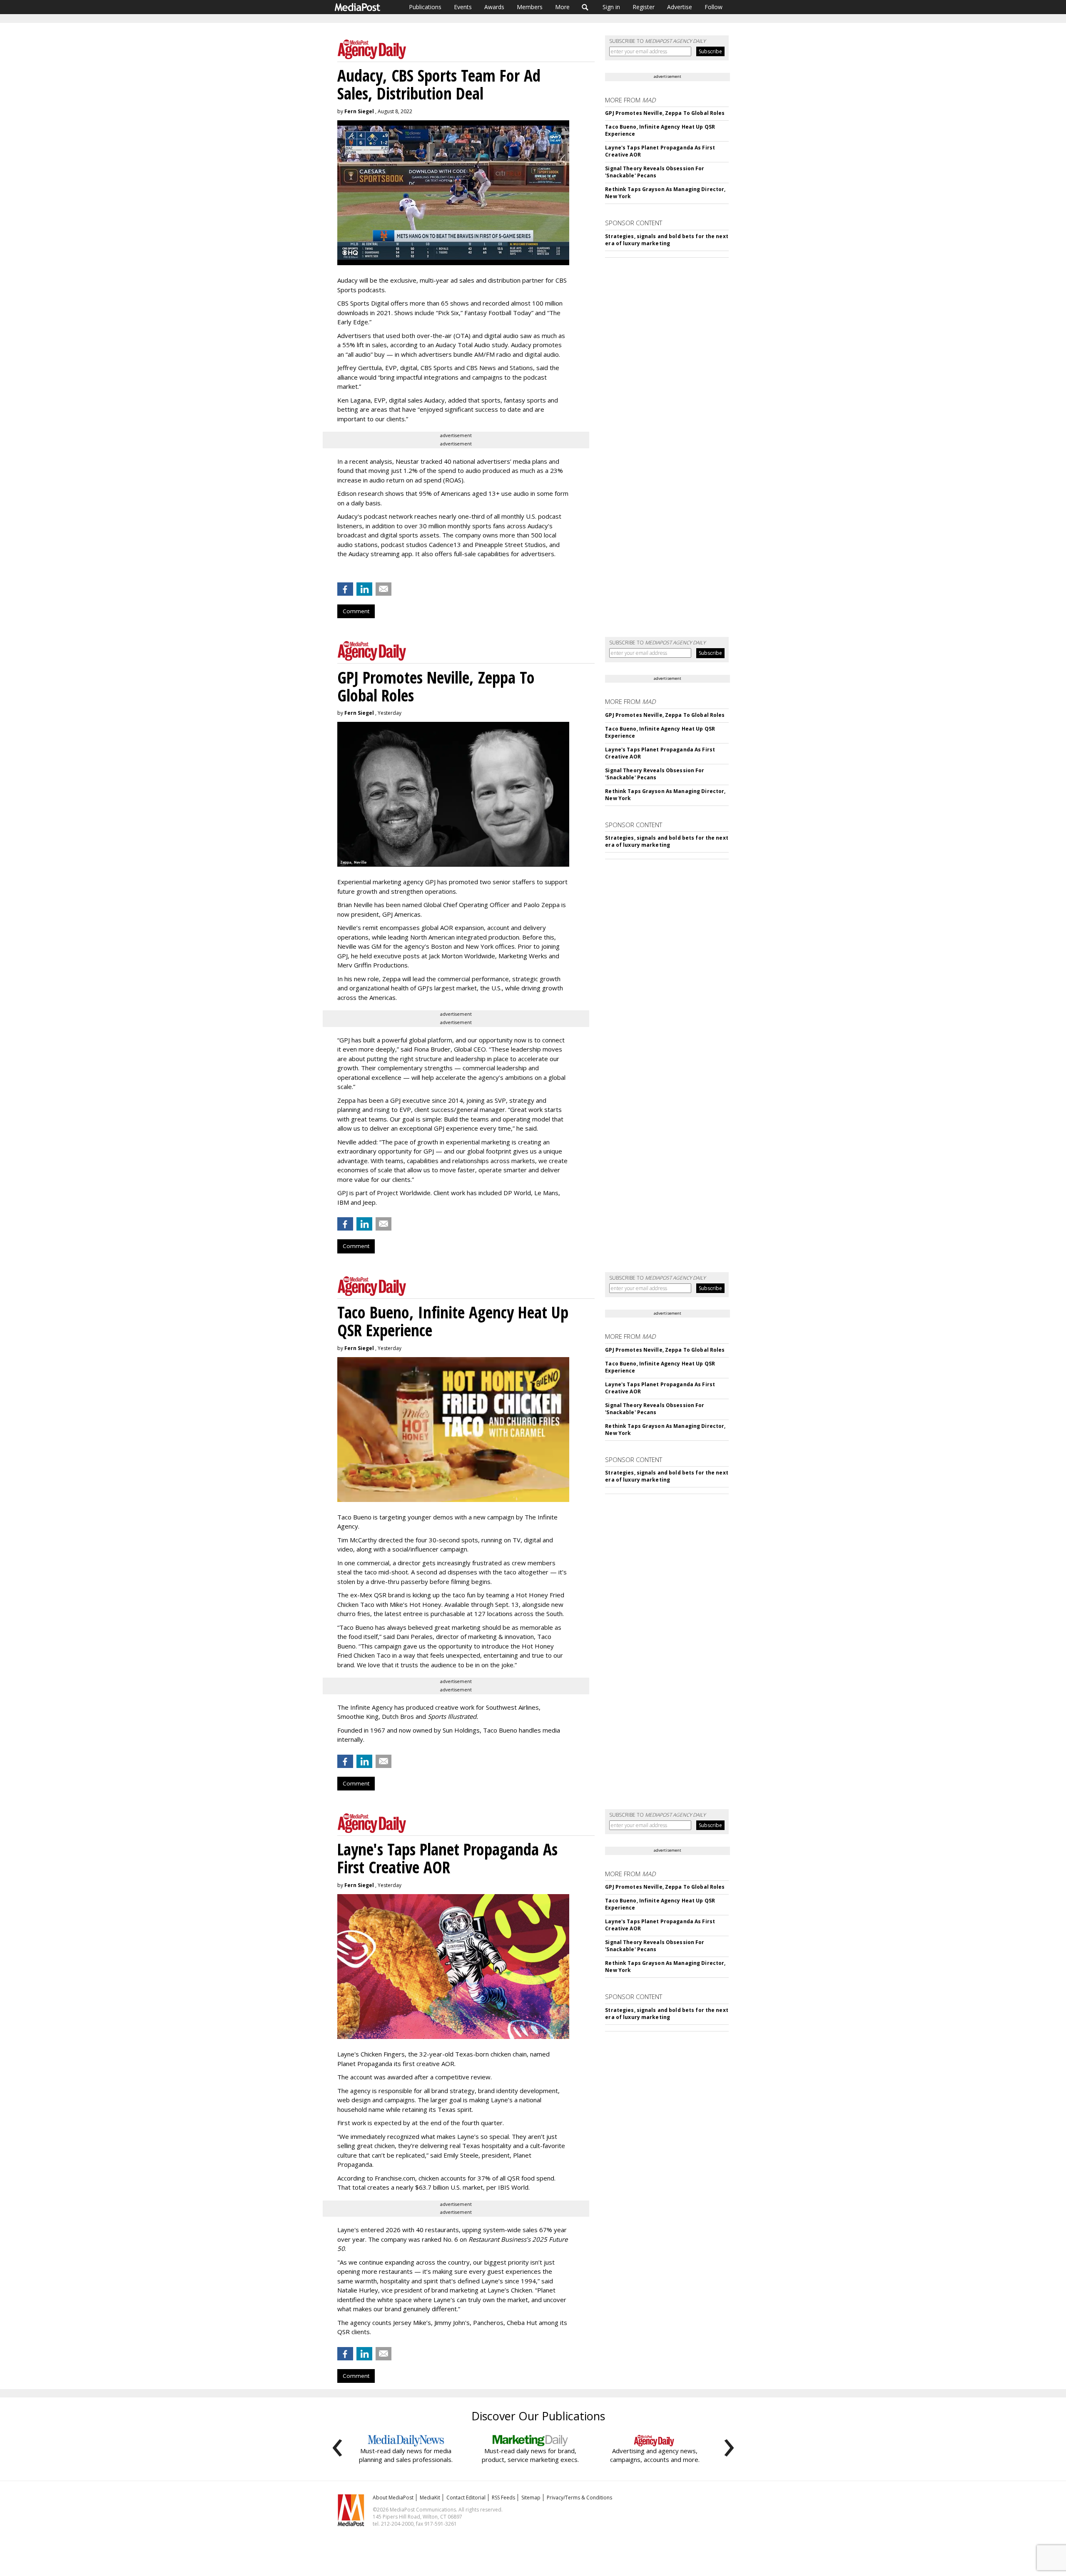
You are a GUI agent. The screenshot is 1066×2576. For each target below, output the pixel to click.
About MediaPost (393, 2498)
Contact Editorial (466, 2498)
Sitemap (531, 2498)
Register (644, 7)
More (562, 7)
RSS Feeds (503, 2498)
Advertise (680, 7)
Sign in (611, 7)
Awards (494, 7)
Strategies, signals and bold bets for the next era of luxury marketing (667, 240)
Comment (356, 611)
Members (530, 7)
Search (585, 7)
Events (463, 7)
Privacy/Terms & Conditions (579, 2498)
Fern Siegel (359, 111)
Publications (425, 7)
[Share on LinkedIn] (364, 589)
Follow (714, 7)
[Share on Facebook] (345, 589)
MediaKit (430, 2498)
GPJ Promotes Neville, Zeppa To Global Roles (665, 113)
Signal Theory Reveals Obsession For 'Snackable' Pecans (655, 172)
